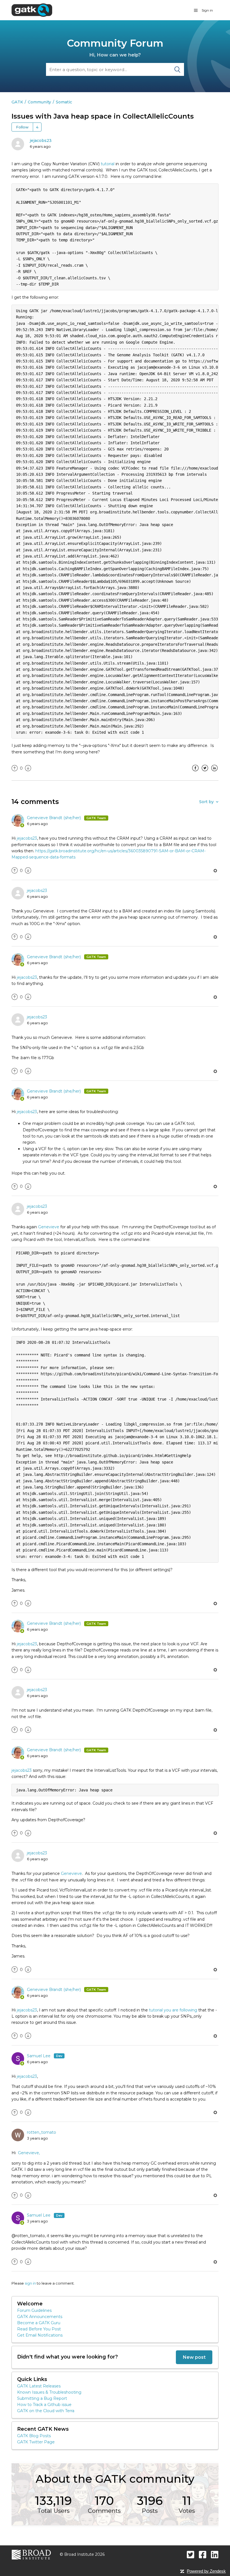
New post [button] (194, 2357)
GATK (17, 102)
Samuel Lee (39, 2056)
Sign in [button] (207, 10)
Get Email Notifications (40, 2335)
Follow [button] (22, 127)
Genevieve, (29, 2153)
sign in (30, 2283)
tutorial (108, 164)
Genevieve (49, 1227)
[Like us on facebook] (203, 2555)
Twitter (205, 772)
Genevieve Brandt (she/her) (54, 818)
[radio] (15, 768)
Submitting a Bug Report (42, 2398)
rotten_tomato (42, 2132)
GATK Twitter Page (36, 2442)
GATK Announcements (40, 2317)
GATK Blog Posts (34, 2436)
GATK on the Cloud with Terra (46, 2411)
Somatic (64, 102)
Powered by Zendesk (206, 2571)
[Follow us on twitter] (191, 2555)
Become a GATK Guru (39, 2323)
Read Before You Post (39, 2329)
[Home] (32, 10)
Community (39, 102)
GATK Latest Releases (39, 2386)
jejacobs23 (41, 141)
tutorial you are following (173, 2010)
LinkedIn (214, 772)
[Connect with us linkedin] (215, 2555)
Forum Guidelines (34, 2310)
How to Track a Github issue (44, 2405)
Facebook (195, 772)
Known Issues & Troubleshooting (49, 2392)
